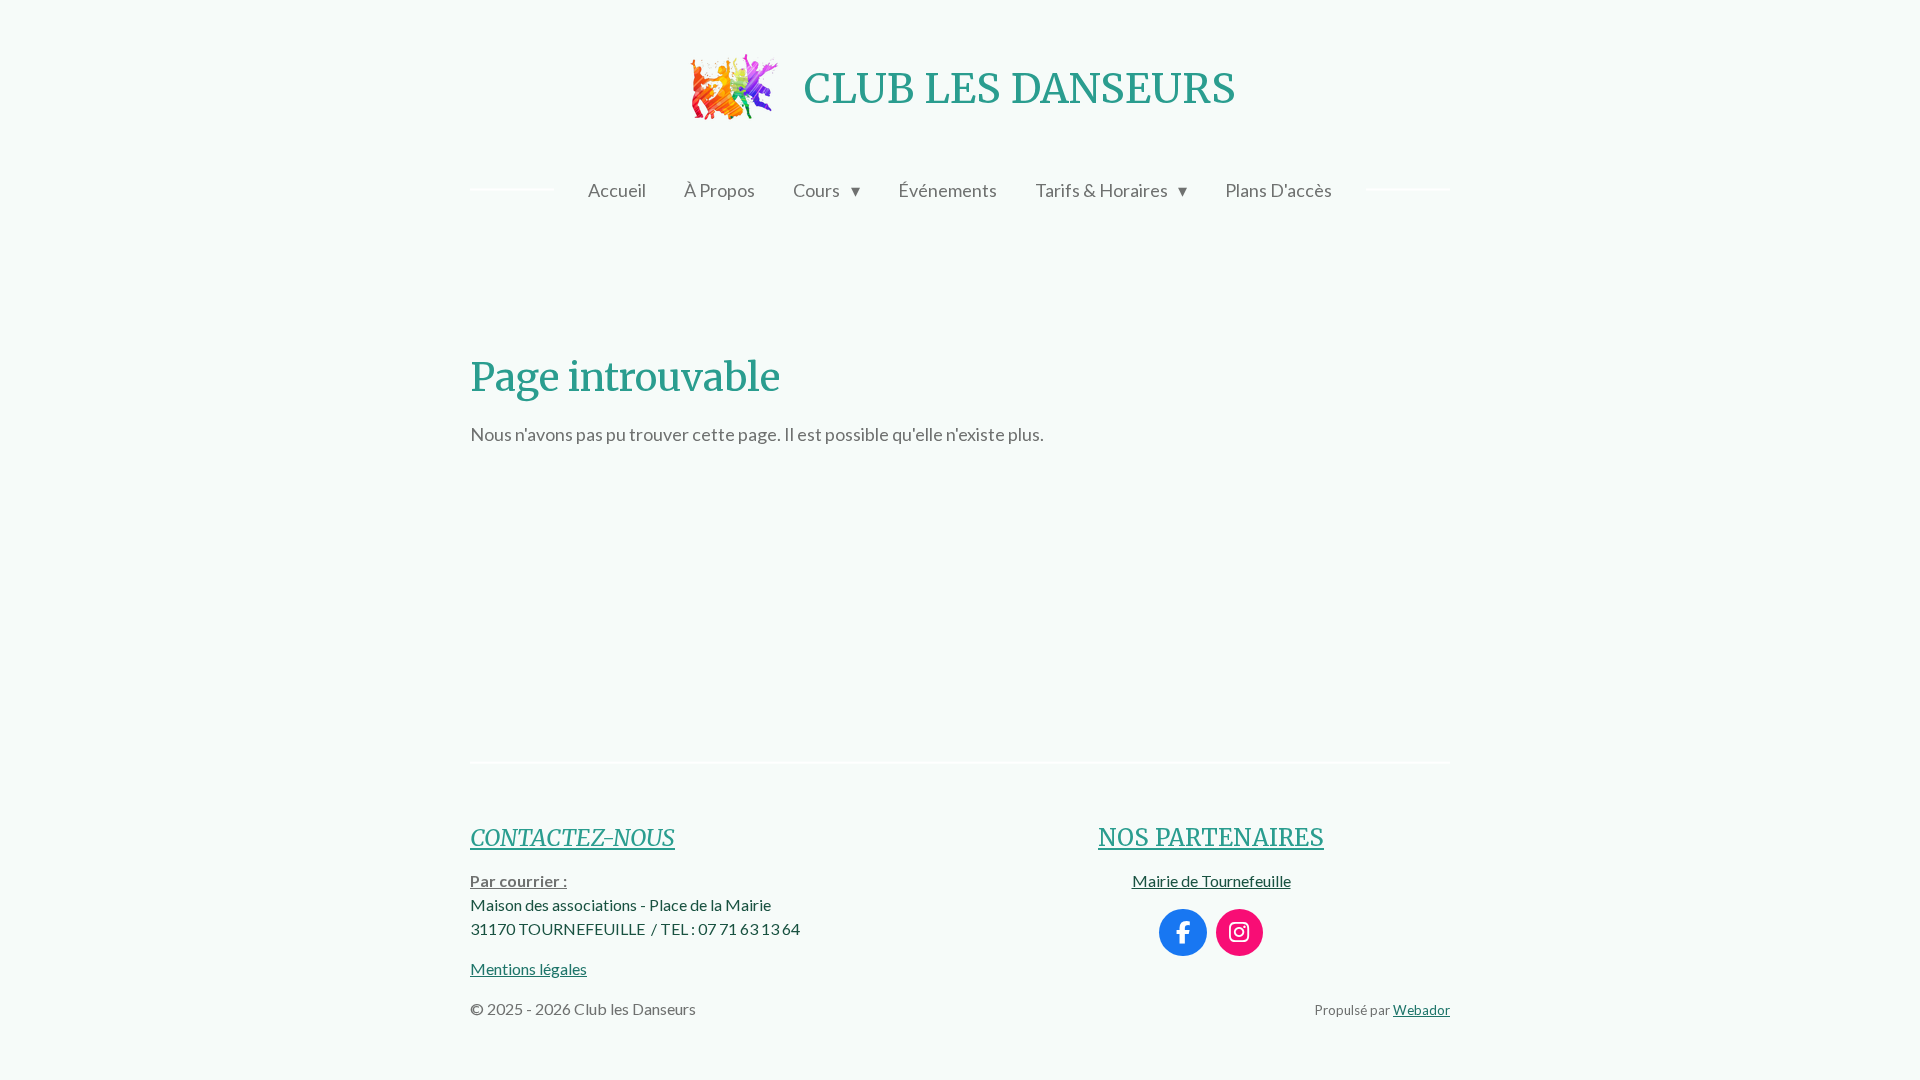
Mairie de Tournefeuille (1211, 880)
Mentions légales (528, 968)
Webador (1421, 1010)
